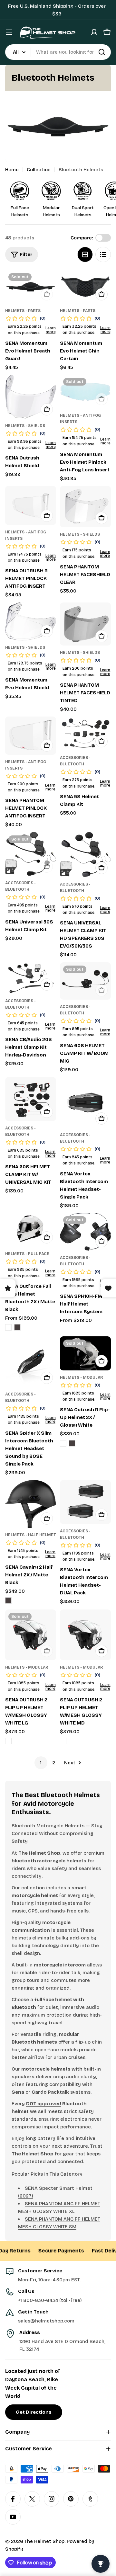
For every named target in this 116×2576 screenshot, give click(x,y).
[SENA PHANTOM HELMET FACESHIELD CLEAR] (85, 507)
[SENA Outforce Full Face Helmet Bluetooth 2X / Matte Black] (31, 1230)
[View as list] (103, 254)
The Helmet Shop (44, 2541)
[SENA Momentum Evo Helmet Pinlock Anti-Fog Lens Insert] (85, 392)
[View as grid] (85, 254)
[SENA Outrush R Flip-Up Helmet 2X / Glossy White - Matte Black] (72, 1443)
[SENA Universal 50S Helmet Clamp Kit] (31, 854)
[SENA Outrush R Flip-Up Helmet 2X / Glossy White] (85, 1353)
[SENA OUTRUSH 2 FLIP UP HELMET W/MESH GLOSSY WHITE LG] (31, 1635)
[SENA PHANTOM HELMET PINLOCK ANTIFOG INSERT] (31, 735)
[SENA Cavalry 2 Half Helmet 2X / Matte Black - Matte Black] (8, 1600)
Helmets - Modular (81, 1377)
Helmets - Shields (25, 426)
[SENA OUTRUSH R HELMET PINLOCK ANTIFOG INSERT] (31, 505)
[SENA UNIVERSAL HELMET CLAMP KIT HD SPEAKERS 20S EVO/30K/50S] (85, 855)
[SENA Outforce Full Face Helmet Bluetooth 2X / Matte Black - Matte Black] (17, 1327)
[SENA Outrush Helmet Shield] (31, 397)
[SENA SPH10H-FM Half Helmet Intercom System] (85, 1232)
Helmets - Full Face (27, 1254)
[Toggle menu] (9, 32)
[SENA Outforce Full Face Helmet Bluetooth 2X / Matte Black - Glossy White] (8, 1327)
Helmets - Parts (23, 311)
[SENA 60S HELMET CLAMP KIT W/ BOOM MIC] (85, 981)
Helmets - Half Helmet (31, 1535)
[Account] (94, 32)
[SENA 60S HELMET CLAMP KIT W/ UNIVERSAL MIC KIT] (31, 1099)
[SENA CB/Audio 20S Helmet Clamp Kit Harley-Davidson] (31, 978)
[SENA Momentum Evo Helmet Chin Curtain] (85, 287)
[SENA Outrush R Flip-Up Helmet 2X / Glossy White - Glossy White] (63, 1443)
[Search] (102, 52)
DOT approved (44, 2104)
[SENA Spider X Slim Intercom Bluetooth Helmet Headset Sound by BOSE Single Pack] (31, 1362)
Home (12, 170)
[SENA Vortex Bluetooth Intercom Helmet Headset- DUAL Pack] (85, 1502)
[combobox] (58, 52)
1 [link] (41, 1763)
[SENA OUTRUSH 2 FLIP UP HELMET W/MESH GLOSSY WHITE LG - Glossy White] (8, 1741)
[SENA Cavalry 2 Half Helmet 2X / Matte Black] (31, 1504)
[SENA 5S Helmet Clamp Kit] (85, 734)
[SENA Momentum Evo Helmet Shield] (31, 621)
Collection (39, 170)
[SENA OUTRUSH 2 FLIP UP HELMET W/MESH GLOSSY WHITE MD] (85, 1635)
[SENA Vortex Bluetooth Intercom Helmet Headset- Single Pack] (85, 1102)
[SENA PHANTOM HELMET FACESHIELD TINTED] (85, 624)
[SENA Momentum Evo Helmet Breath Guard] (31, 287)
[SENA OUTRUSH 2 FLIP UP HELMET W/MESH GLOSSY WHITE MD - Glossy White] (63, 1741)
